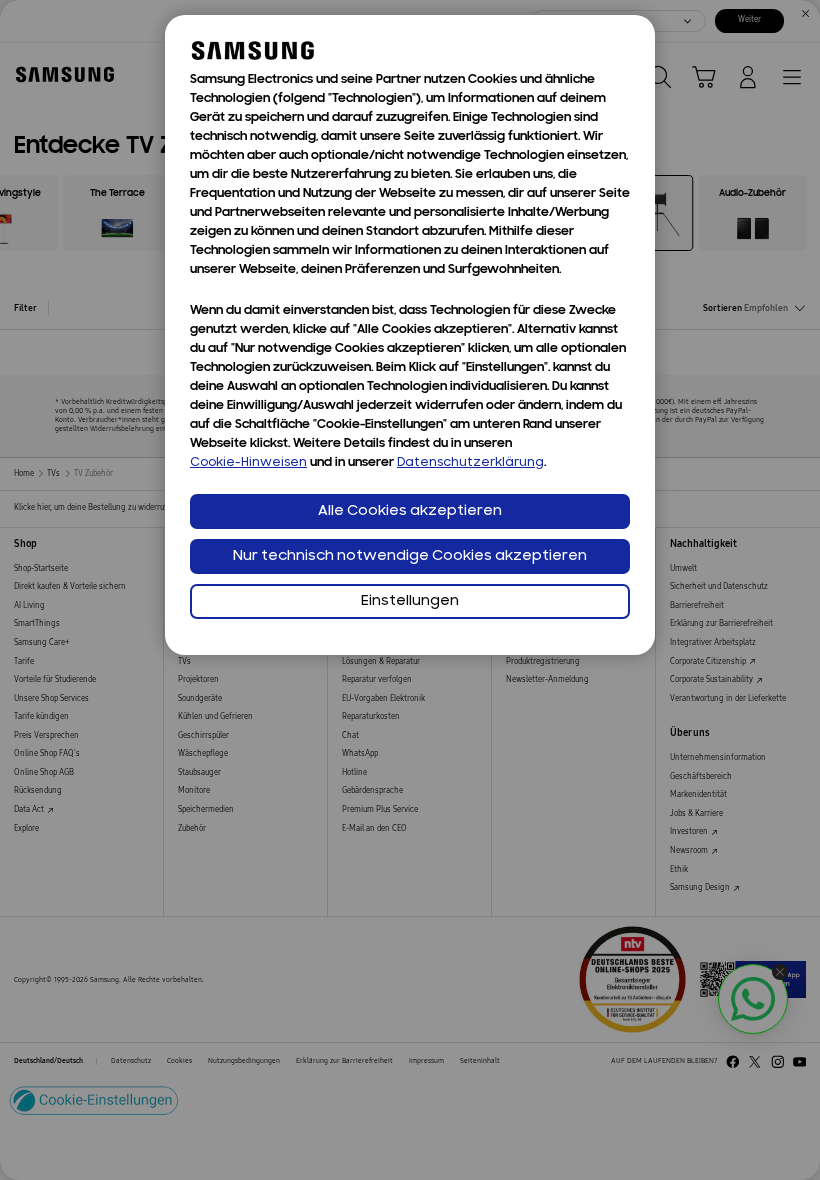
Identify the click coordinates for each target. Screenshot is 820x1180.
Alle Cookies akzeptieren (410, 511)
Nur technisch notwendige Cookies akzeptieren (410, 556)
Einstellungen (410, 601)
